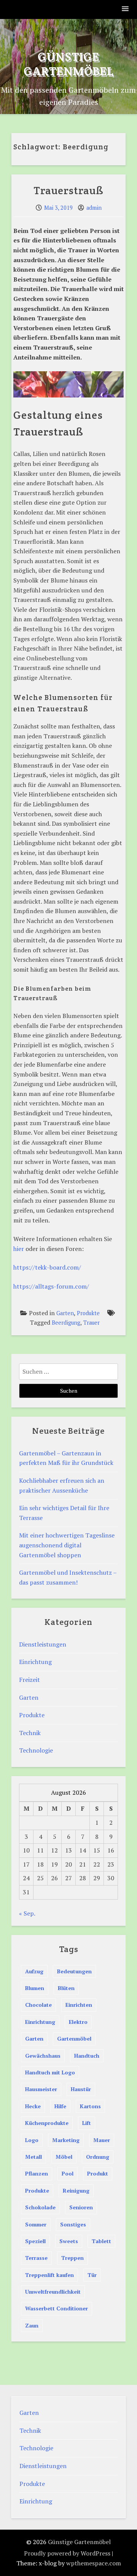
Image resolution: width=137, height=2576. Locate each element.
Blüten (66, 1988)
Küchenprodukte (47, 2123)
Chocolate (38, 2005)
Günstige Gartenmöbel (69, 64)
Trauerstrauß (68, 190)
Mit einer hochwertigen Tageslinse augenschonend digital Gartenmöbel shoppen (67, 1545)
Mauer (102, 2140)
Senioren (81, 2207)
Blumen (35, 1988)
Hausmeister (41, 2089)
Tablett (101, 2241)
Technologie (36, 1750)
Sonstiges (73, 2224)
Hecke (33, 2106)
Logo (32, 2140)
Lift (87, 2123)
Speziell (35, 2241)
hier (19, 1249)
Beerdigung (66, 1323)
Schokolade (40, 2207)
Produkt (98, 2173)
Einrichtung (35, 1662)
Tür (92, 2275)
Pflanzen (37, 2173)
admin (94, 208)
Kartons (90, 2106)
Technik (30, 1733)
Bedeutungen (74, 1971)
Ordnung (98, 2157)
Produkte (88, 1313)
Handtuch (87, 2056)
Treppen (72, 2258)
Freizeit (29, 1680)
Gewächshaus (43, 2056)
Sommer (36, 2224)
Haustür (81, 2089)
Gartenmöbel (74, 2038)
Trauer (92, 1323)
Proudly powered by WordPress (67, 2553)
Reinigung (76, 2190)
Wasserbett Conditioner (57, 2308)
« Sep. (27, 1913)
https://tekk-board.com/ (47, 1267)
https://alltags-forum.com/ (51, 1286)
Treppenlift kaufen (49, 2275)
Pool (68, 2173)
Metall (33, 2157)
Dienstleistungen (43, 1644)
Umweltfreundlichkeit (53, 2292)
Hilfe (60, 2106)
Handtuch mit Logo (50, 2072)
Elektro (78, 2022)
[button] (126, 9)
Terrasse (36, 2258)
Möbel (64, 2157)
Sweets (69, 2241)
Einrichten (79, 2005)
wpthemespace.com (94, 2563)
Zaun (32, 2325)
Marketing (66, 2140)
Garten (65, 1313)
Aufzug (34, 1971)
